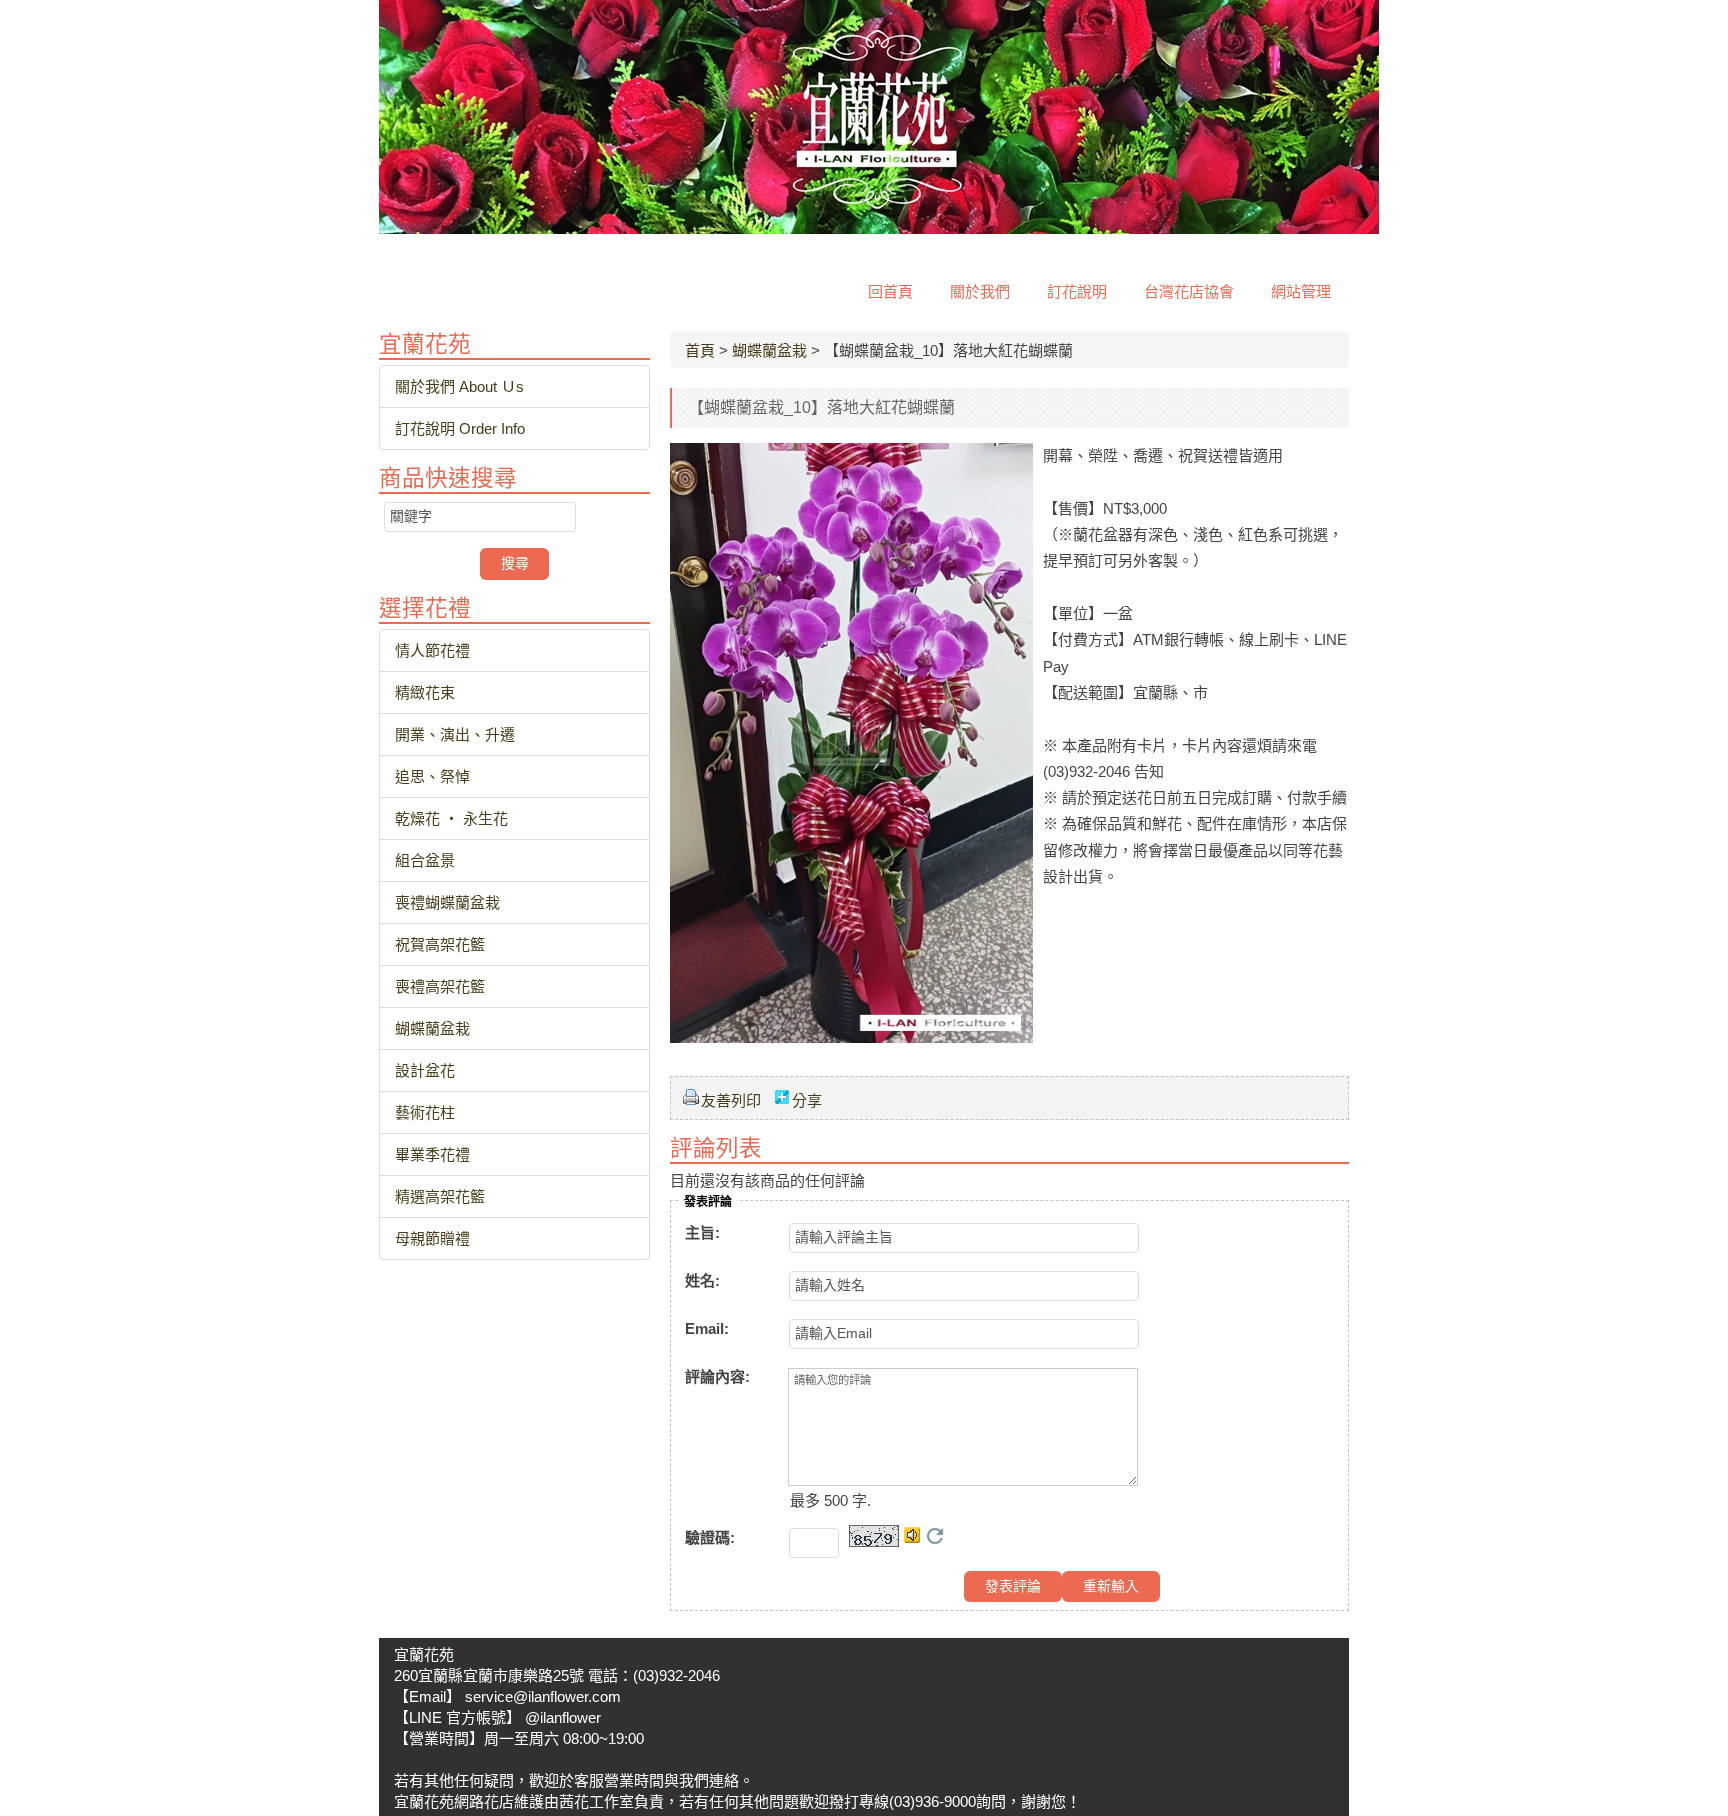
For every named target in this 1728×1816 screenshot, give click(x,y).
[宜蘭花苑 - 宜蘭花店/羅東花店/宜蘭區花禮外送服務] (879, 228)
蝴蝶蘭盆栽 (769, 350)
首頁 (700, 350)
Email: (707, 1328)
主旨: (702, 1232)
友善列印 (731, 1100)
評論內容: (717, 1376)
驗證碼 (710, 1537)
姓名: (702, 1280)
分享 (807, 1100)
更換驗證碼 (935, 1536)
